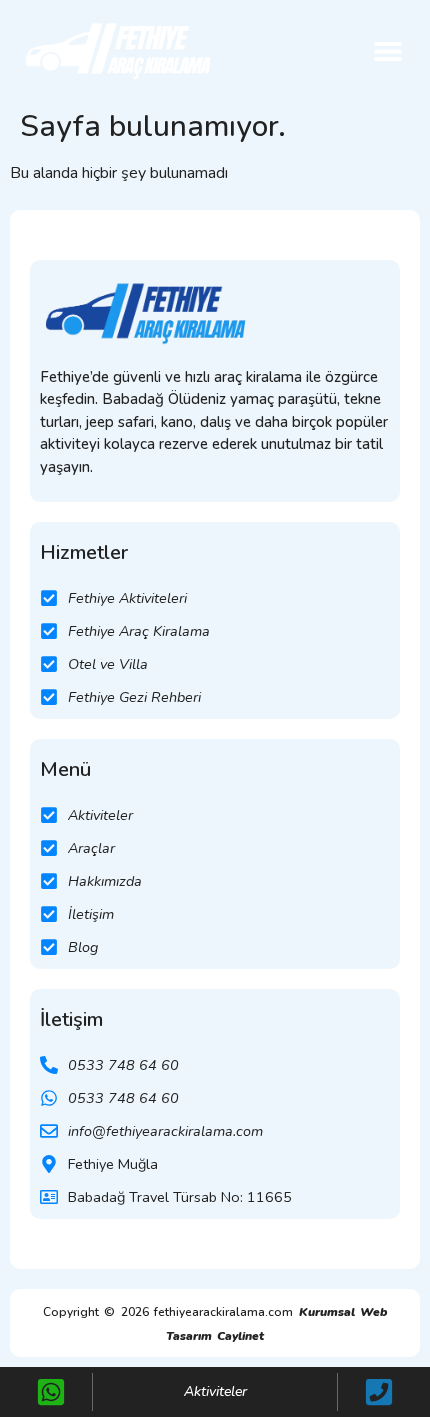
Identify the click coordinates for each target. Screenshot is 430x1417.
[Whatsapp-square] (51, 1392)
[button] (387, 50)
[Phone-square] (379, 1392)
